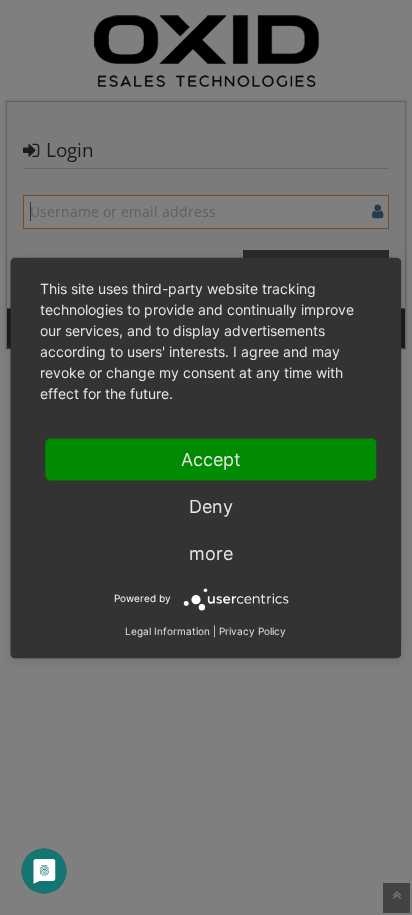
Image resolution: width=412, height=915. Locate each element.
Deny (211, 505)
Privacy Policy (252, 630)
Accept (211, 458)
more (211, 552)
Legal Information (167, 630)
